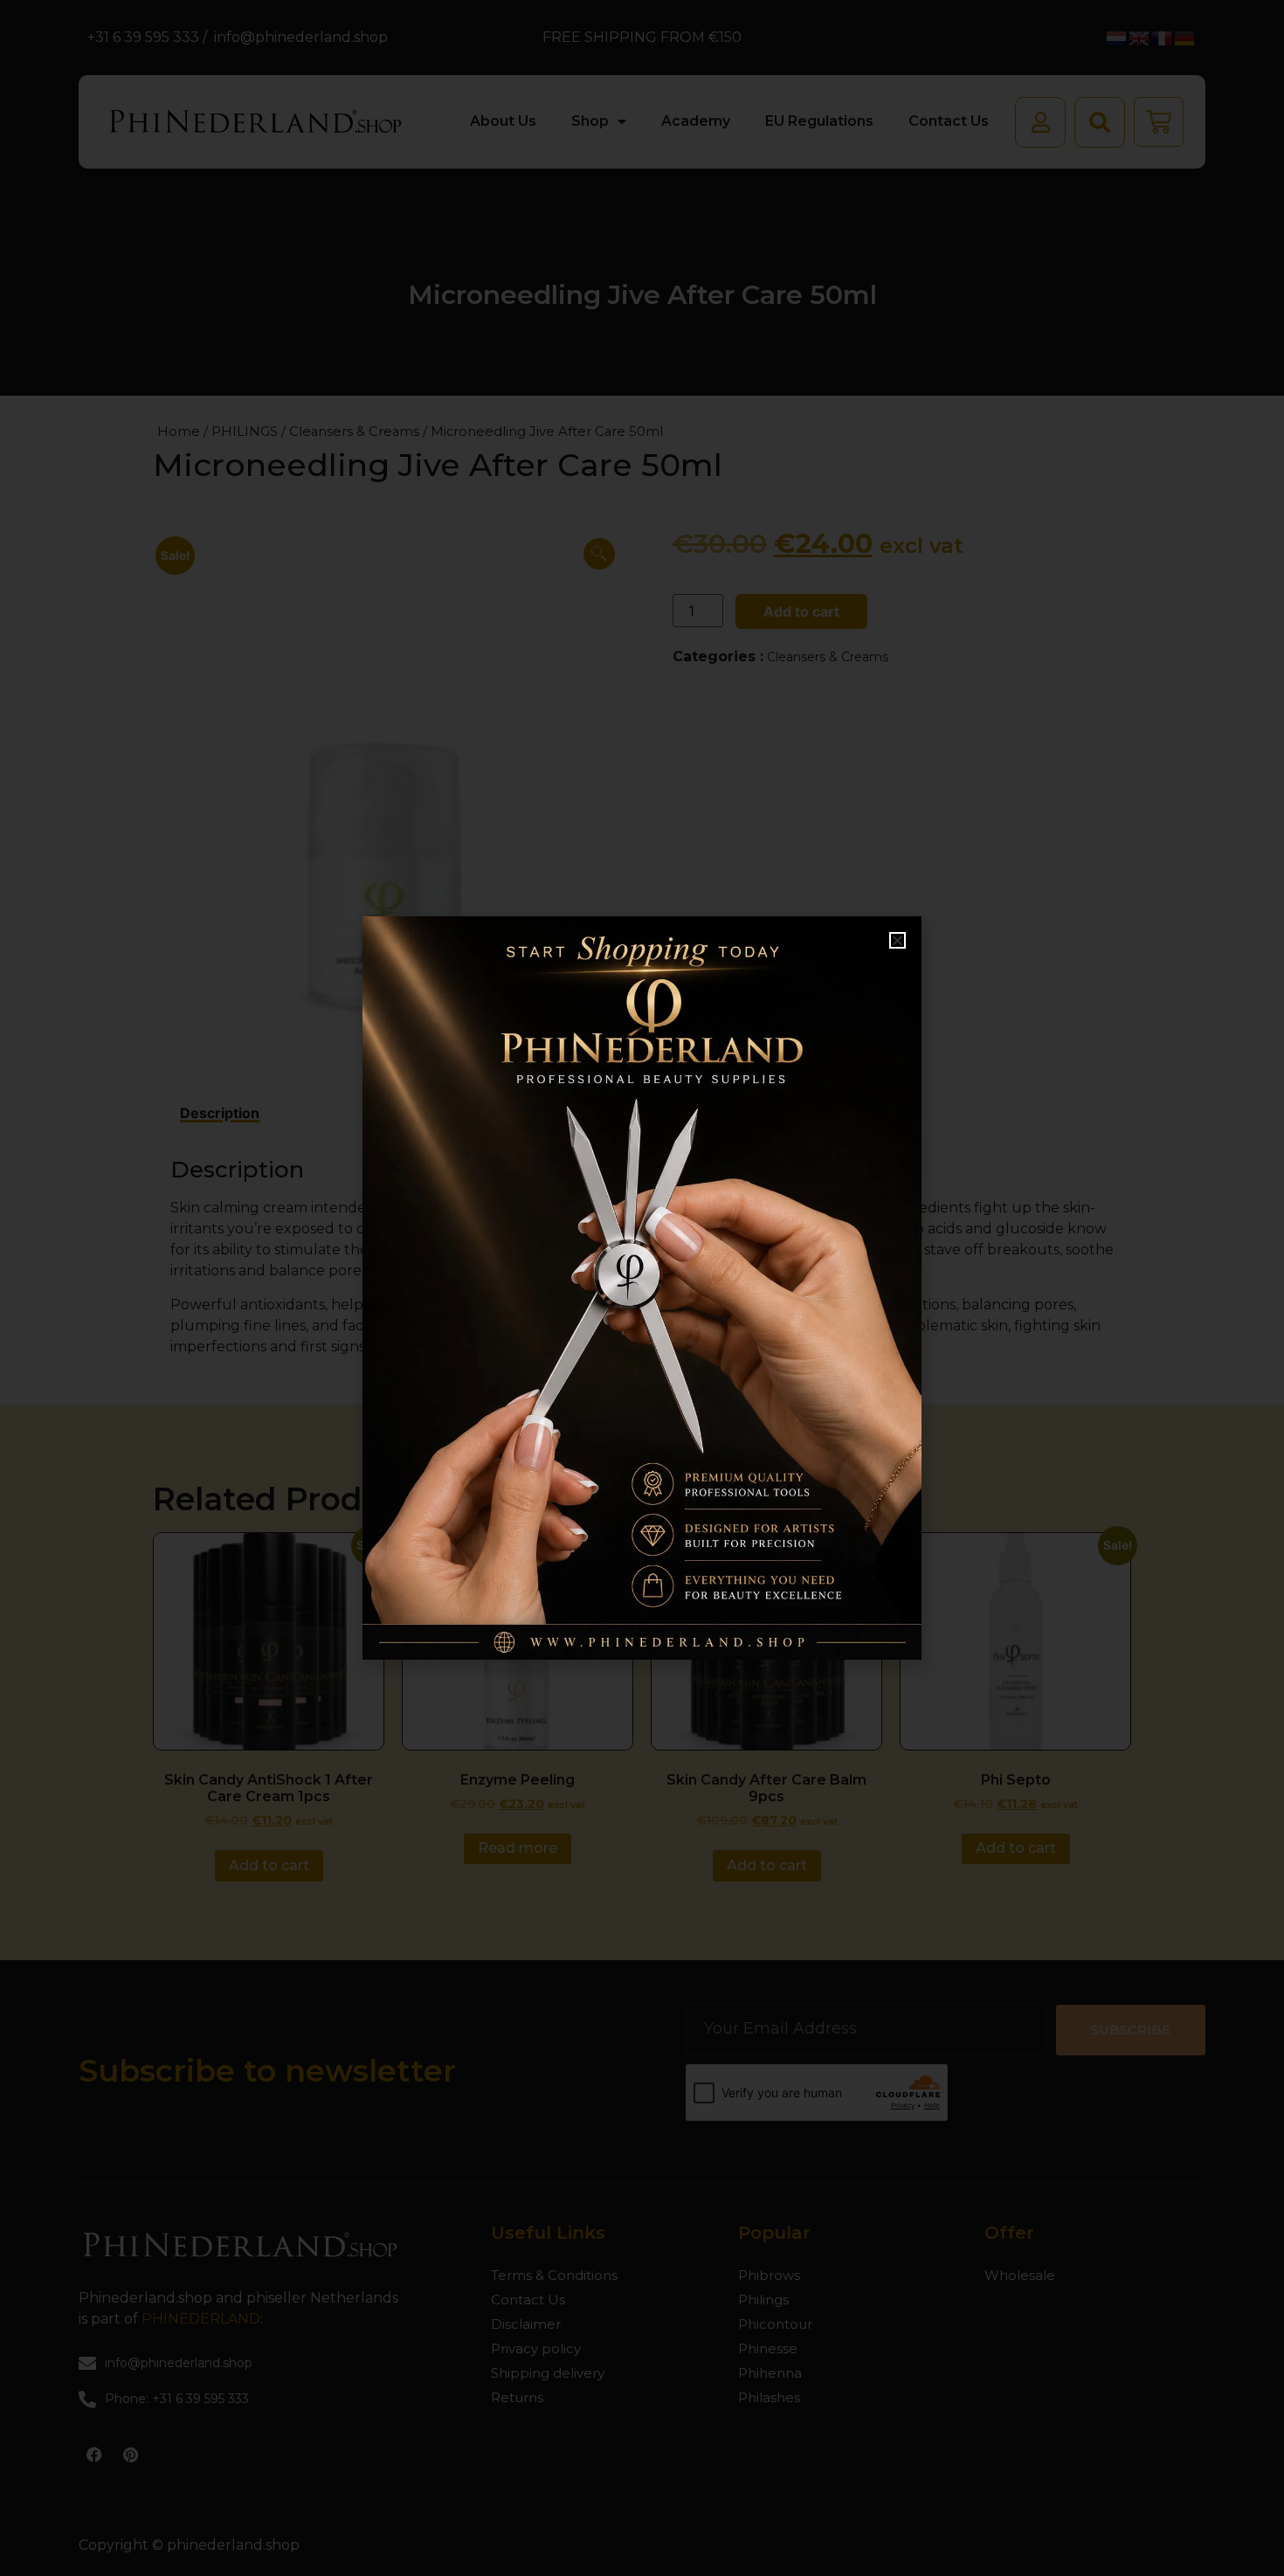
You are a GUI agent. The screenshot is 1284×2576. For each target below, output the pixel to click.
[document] (642, 1288)
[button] (897, 940)
